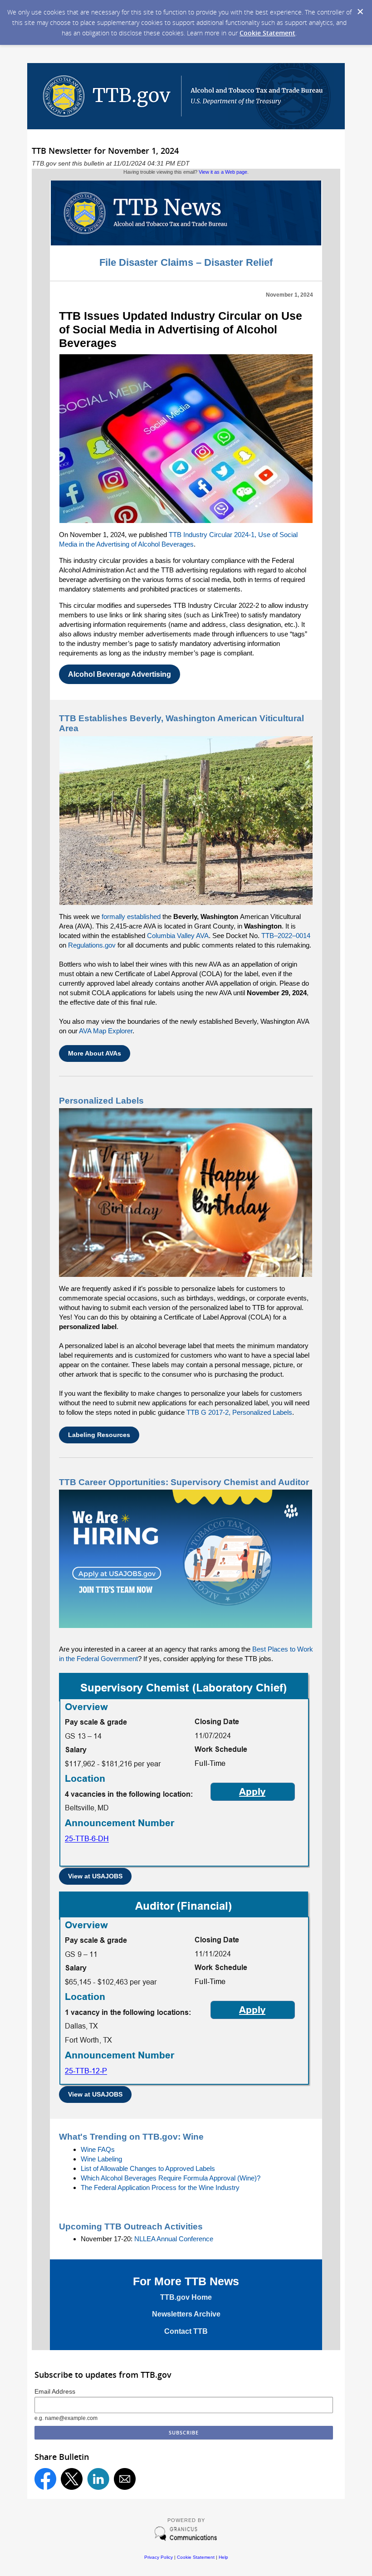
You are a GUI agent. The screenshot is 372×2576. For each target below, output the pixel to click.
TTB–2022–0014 (286, 936)
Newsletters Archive (186, 2314)
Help (223, 2557)
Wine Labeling (101, 2159)
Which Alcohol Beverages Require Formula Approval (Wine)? (171, 2178)
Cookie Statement (267, 33)
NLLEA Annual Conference (174, 2239)
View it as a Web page (223, 172)
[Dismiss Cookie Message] (360, 12)
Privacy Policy (159, 2557)
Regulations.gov (92, 945)
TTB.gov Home (186, 2297)
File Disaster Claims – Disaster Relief (186, 262)
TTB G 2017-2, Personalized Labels (239, 1412)
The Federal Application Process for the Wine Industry (160, 2187)
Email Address (55, 2391)
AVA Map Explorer (106, 1031)
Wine (193, 2137)
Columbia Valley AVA (178, 936)
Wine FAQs (98, 2149)
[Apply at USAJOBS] (184, 1865)
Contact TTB (186, 2331)
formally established (131, 917)
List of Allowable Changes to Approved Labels (148, 2168)
